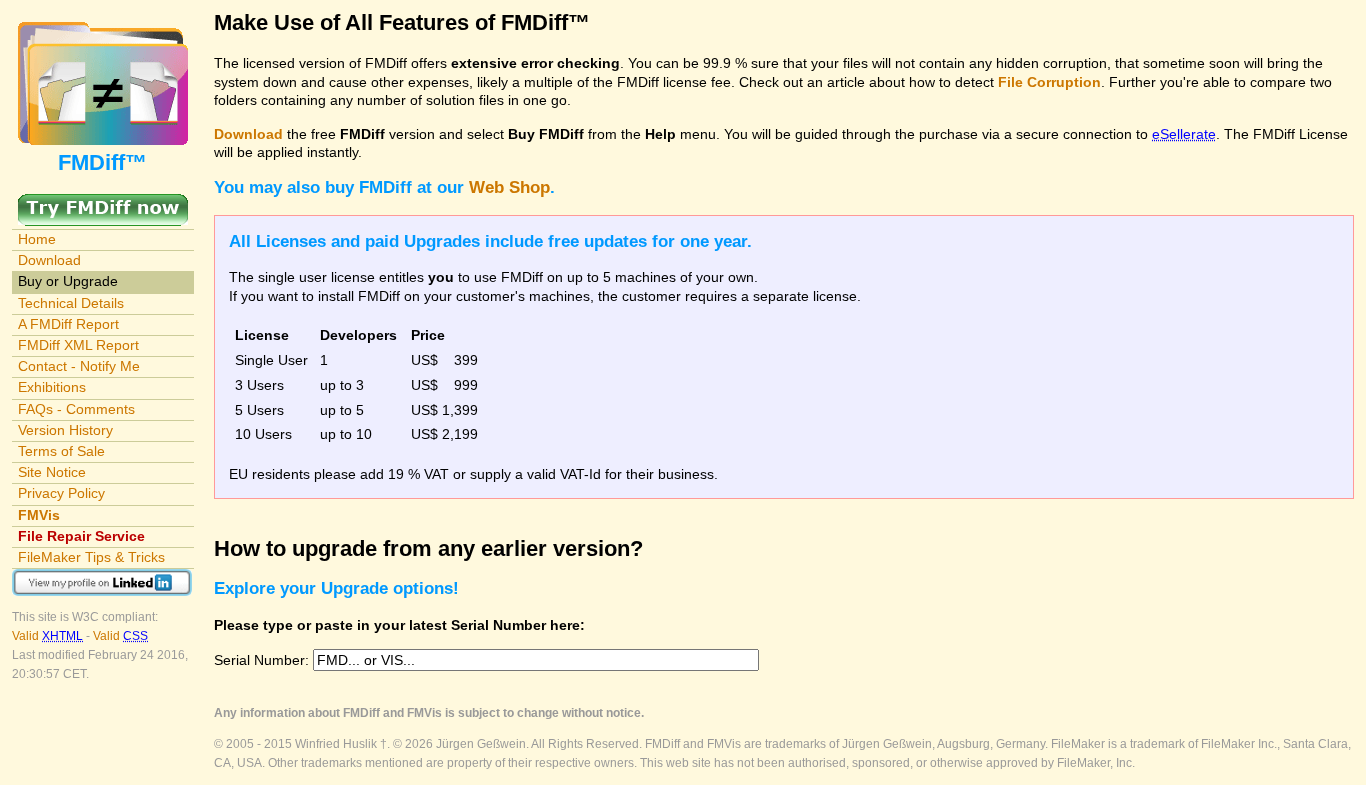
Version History (65, 430)
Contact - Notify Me (79, 366)
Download (49, 260)
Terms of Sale (61, 451)
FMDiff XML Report (78, 345)
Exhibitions (52, 387)
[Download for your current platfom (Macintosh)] (103, 203)
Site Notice (52, 472)
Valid (47, 636)
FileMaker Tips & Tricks (91, 557)
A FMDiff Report (68, 324)
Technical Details (71, 303)
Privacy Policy (61, 493)
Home (37, 239)
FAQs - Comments (76, 409)
